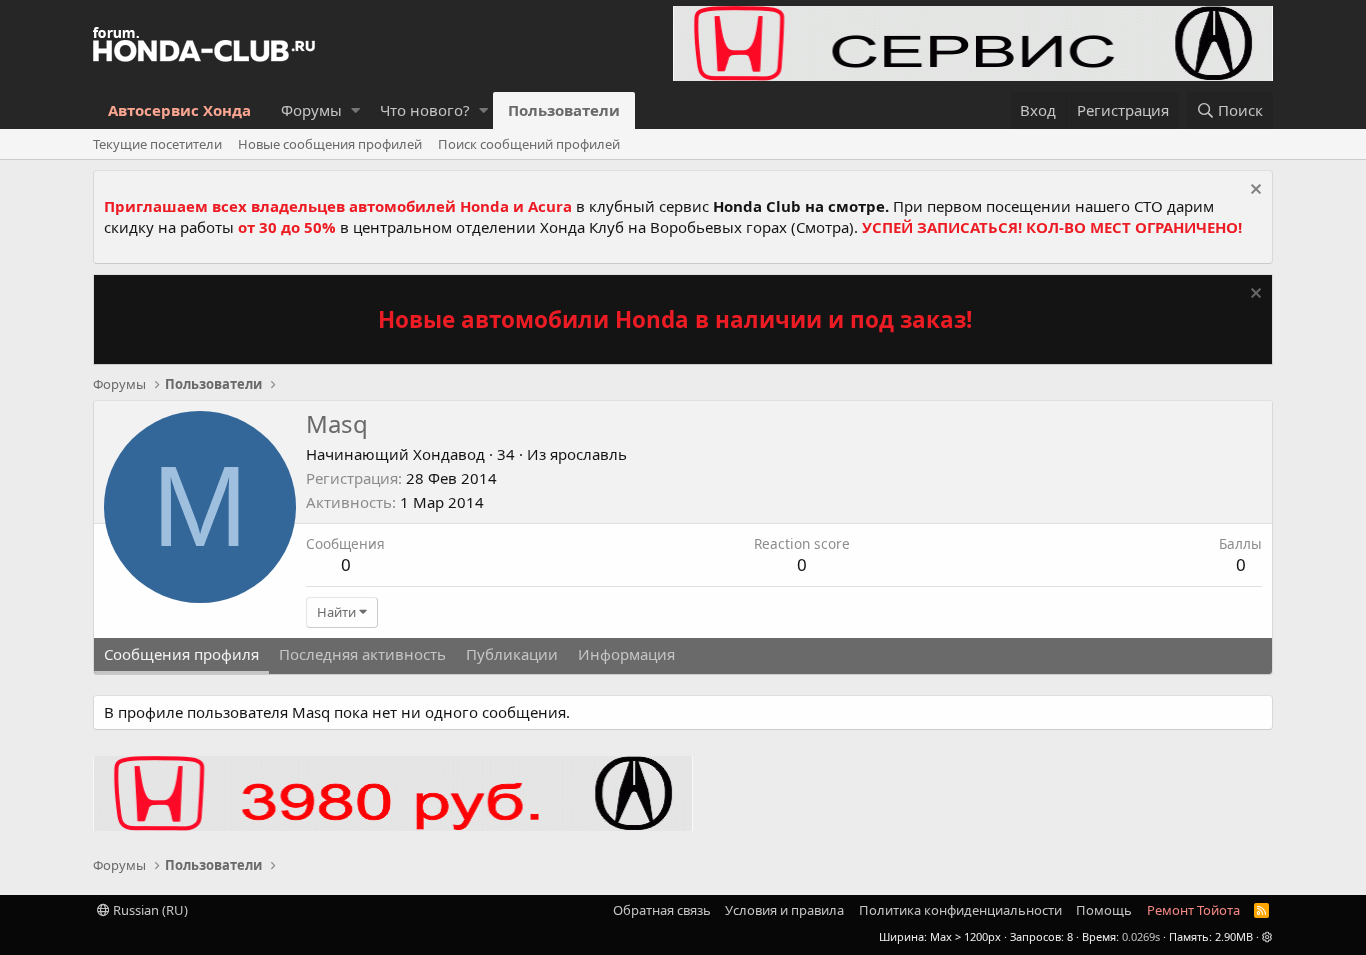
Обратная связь (662, 910)
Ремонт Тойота (1193, 910)
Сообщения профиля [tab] (181, 654)
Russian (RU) (149, 910)
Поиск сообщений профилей (529, 144)
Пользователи (564, 110)
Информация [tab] (626, 654)
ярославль (588, 454)
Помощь (1104, 910)
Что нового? (425, 110)
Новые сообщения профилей (330, 144)
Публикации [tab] (512, 654)
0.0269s (1141, 936)
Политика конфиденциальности (960, 910)
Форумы (311, 110)
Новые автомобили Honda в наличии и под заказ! (675, 319)
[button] (355, 110)
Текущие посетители (157, 144)
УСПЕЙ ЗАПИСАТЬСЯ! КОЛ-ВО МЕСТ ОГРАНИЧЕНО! (1052, 227)
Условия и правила (784, 910)
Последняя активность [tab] (362, 654)
